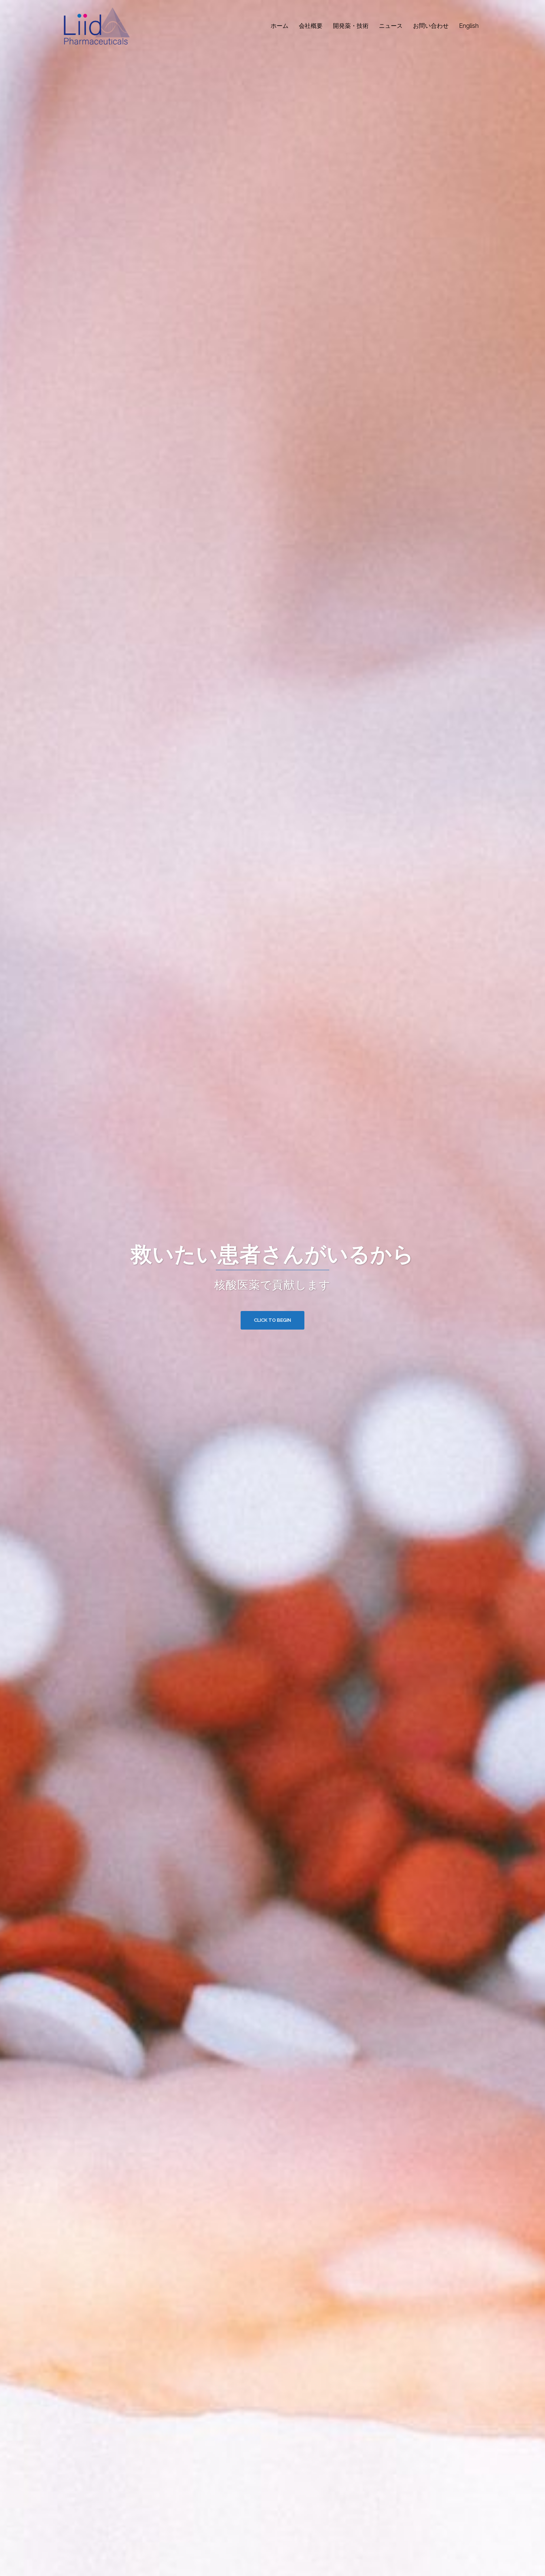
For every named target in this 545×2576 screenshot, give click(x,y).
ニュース (391, 26)
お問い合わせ (431, 26)
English (469, 26)
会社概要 (311, 26)
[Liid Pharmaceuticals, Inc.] (95, 25)
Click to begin (272, 1320)
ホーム (280, 26)
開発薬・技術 (351, 26)
